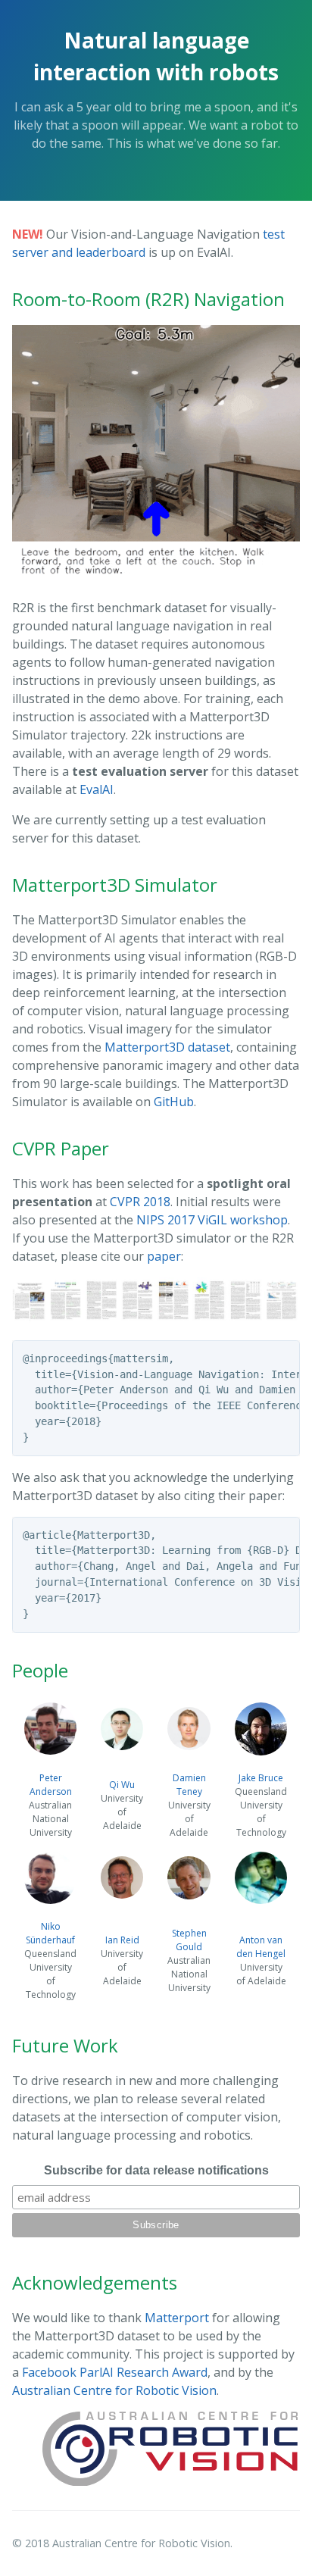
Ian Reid (122, 1940)
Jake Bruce (261, 1778)
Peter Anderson (51, 1785)
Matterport (177, 2318)
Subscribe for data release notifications (156, 2170)
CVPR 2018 (140, 1202)
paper (164, 1256)
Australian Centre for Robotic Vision (114, 2390)
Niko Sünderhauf (50, 1933)
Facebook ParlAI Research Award (115, 2372)
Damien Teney (189, 1785)
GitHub (174, 1102)
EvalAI (97, 789)
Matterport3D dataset (167, 1047)
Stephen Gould (189, 1940)
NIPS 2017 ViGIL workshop (212, 1220)
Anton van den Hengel (261, 1947)
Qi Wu (122, 1785)
